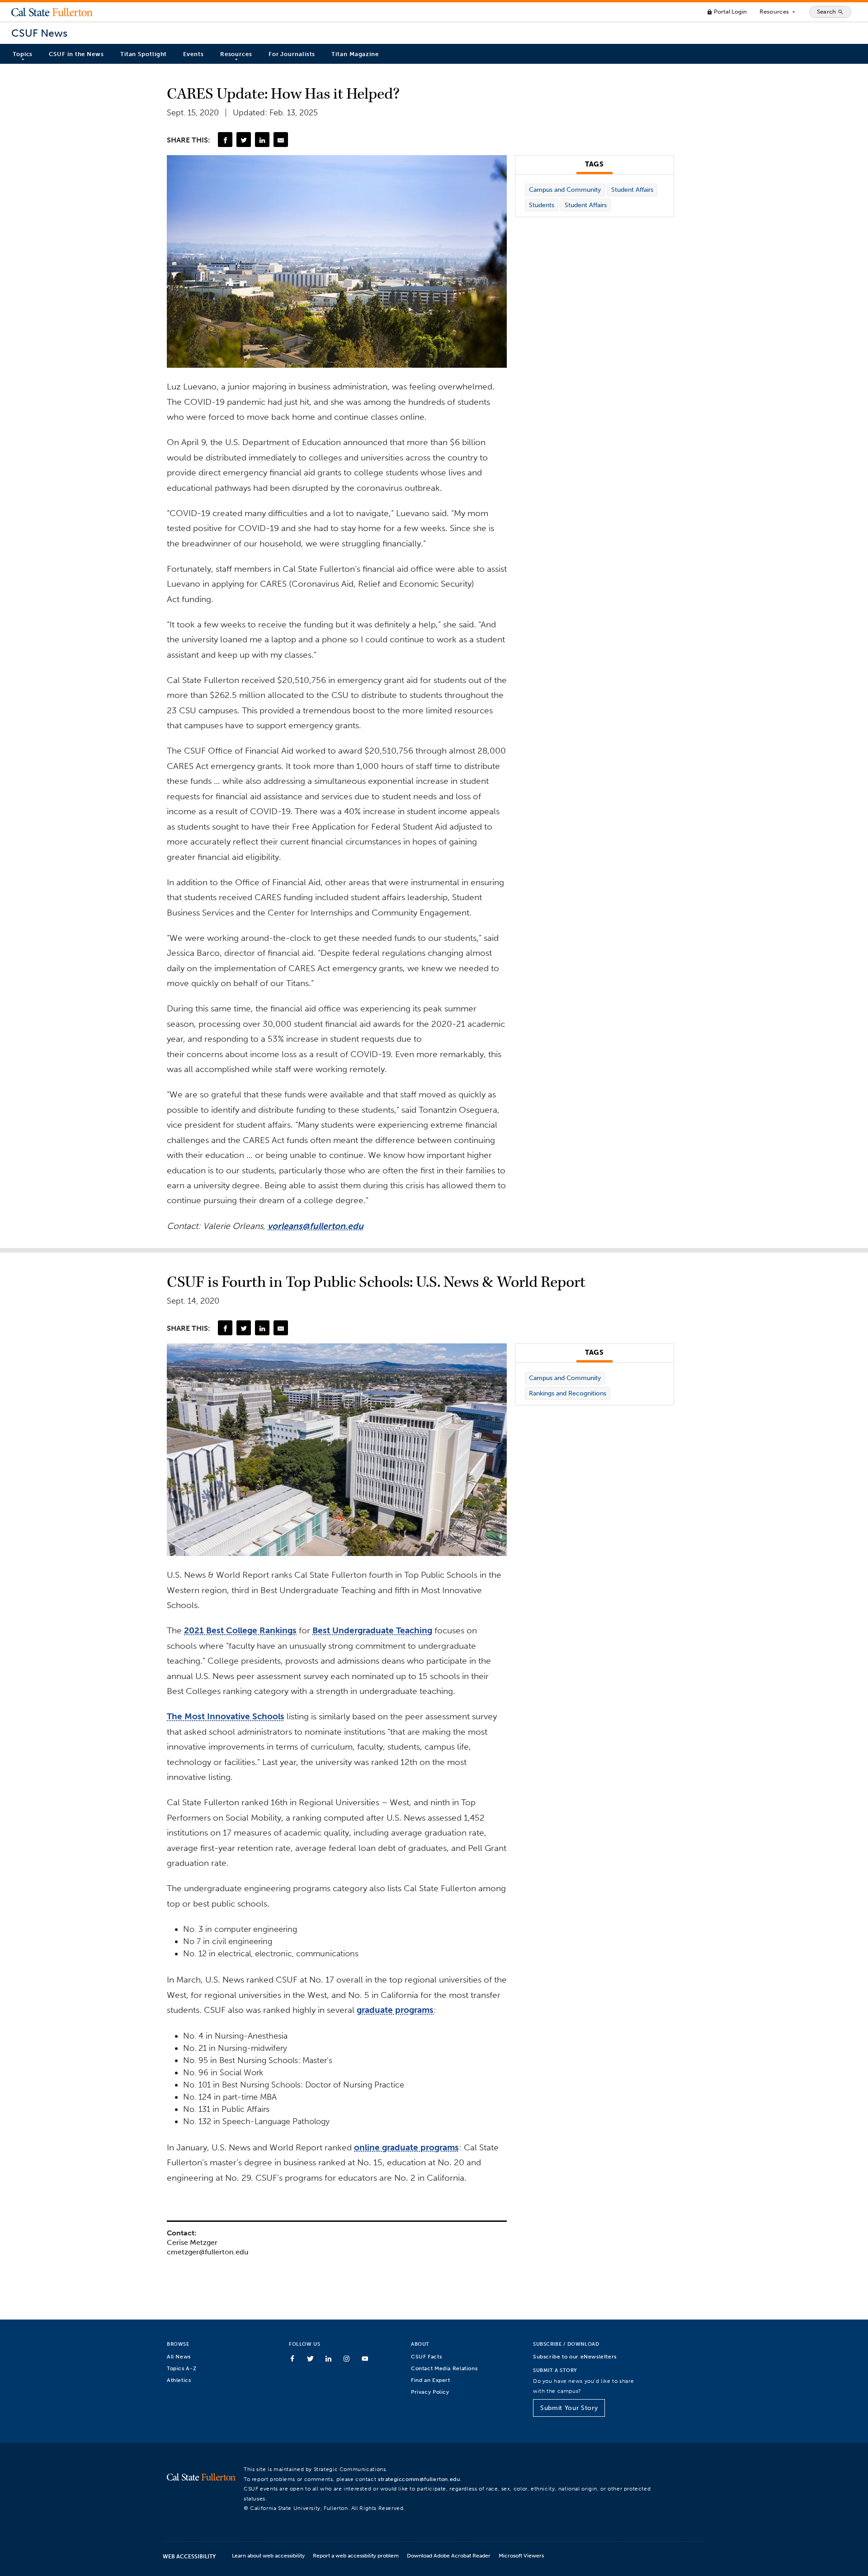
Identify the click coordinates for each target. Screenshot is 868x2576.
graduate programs (395, 2010)
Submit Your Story (569, 2408)
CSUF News (39, 33)
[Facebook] (225, 139)
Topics (23, 54)
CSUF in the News (76, 54)
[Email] (281, 139)
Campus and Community (565, 190)
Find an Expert (431, 2380)
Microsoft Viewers (521, 2555)
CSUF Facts (426, 2356)
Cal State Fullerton (52, 12)
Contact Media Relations (444, 2368)
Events (193, 54)
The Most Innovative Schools (226, 1716)
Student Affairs (632, 190)
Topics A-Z (182, 2368)
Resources (778, 12)
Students (542, 205)
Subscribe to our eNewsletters (575, 2356)
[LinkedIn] (262, 139)
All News (179, 2356)
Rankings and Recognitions (568, 1393)
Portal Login (727, 12)
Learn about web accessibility (268, 2555)
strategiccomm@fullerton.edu (419, 2479)
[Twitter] (244, 139)
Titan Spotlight (144, 54)
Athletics (179, 2380)
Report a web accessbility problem (356, 2555)
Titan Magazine (355, 54)
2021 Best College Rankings (240, 1630)
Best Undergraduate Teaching (372, 1630)
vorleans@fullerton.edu (316, 1226)
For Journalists (292, 54)
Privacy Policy (430, 2392)
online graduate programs (406, 2147)
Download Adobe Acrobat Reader (449, 2555)
